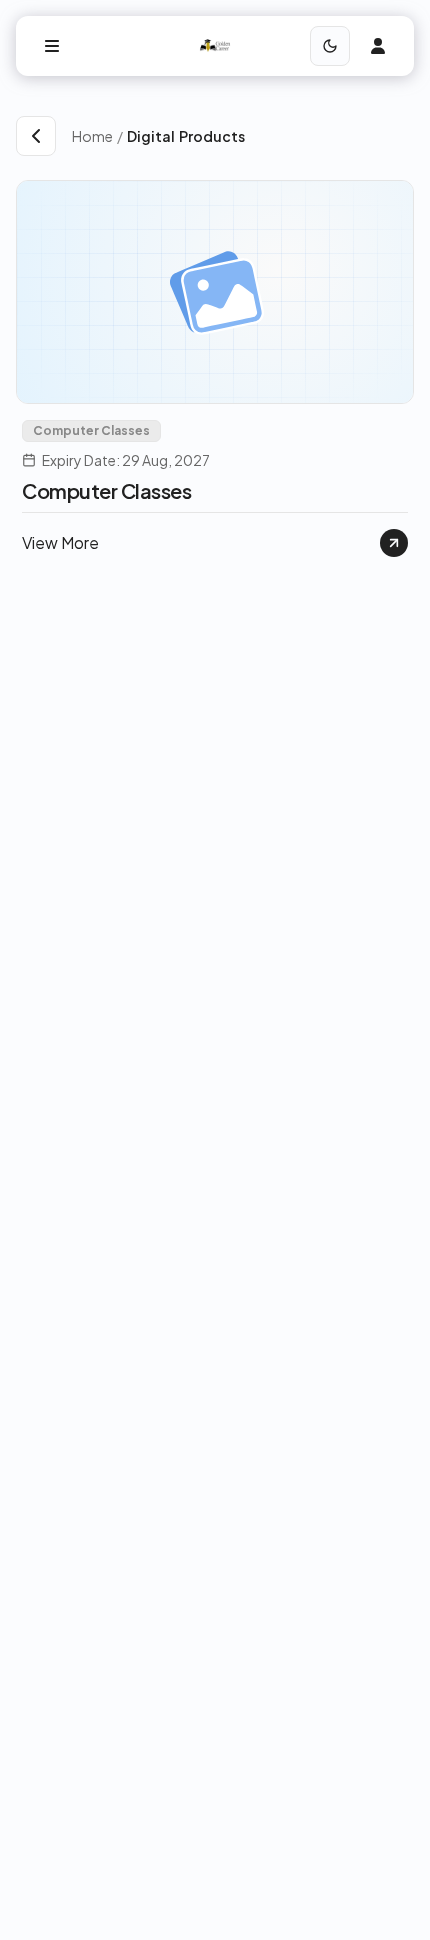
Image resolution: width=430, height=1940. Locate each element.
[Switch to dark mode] (330, 46)
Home (92, 136)
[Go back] (36, 136)
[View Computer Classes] (394, 543)
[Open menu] (52, 46)
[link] (270, 136)
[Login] (378, 46)
